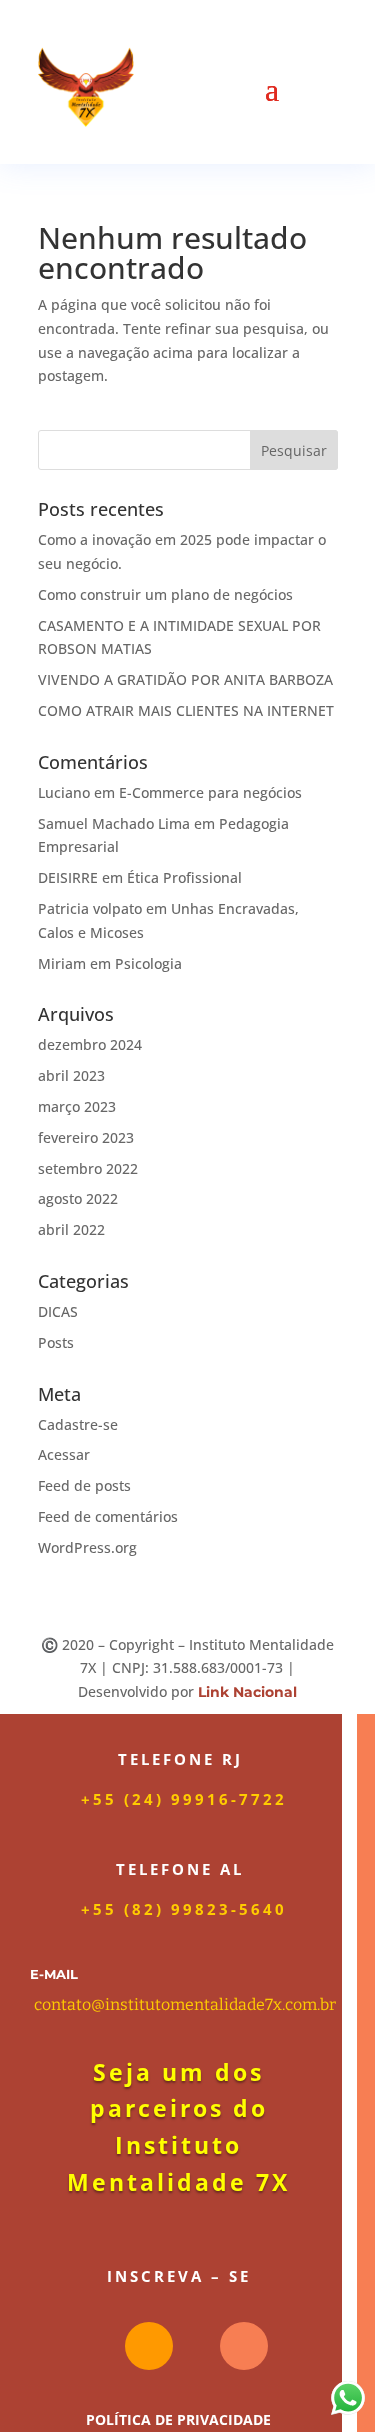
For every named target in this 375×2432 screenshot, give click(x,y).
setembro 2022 (88, 1168)
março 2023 (77, 1106)
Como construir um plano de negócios (165, 594)
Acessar (64, 1454)
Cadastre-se (78, 1424)
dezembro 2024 (90, 1044)
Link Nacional (247, 1692)
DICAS (58, 1311)
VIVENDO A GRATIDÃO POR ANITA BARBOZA (185, 679)
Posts (56, 1342)
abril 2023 (71, 1075)
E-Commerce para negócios (210, 792)
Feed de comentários (108, 1516)
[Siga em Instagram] (149, 2346)
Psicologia (148, 963)
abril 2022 (71, 1229)
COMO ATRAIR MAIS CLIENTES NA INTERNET (186, 710)
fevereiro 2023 (86, 1137)
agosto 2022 (78, 1198)
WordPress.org (87, 1547)
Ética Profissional (184, 877)
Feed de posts (84, 1485)
